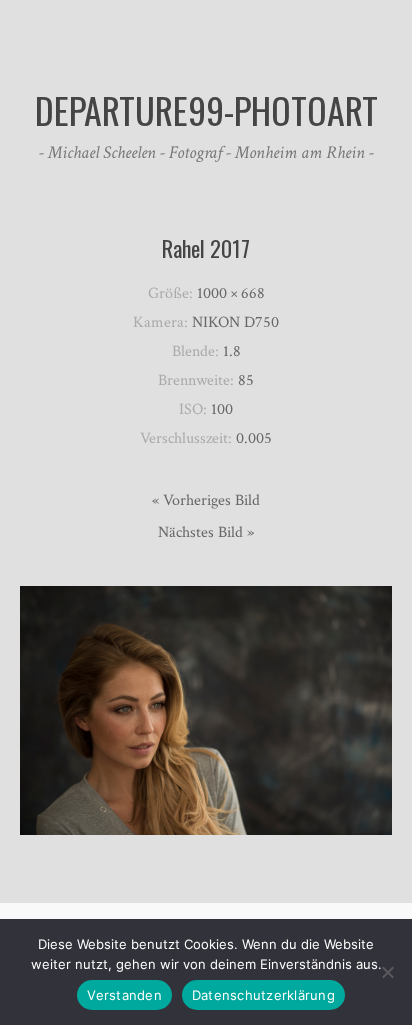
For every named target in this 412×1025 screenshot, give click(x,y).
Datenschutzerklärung (263, 995)
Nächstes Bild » (206, 532)
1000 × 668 (231, 293)
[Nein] (387, 972)
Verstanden (124, 995)
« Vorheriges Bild (206, 500)
